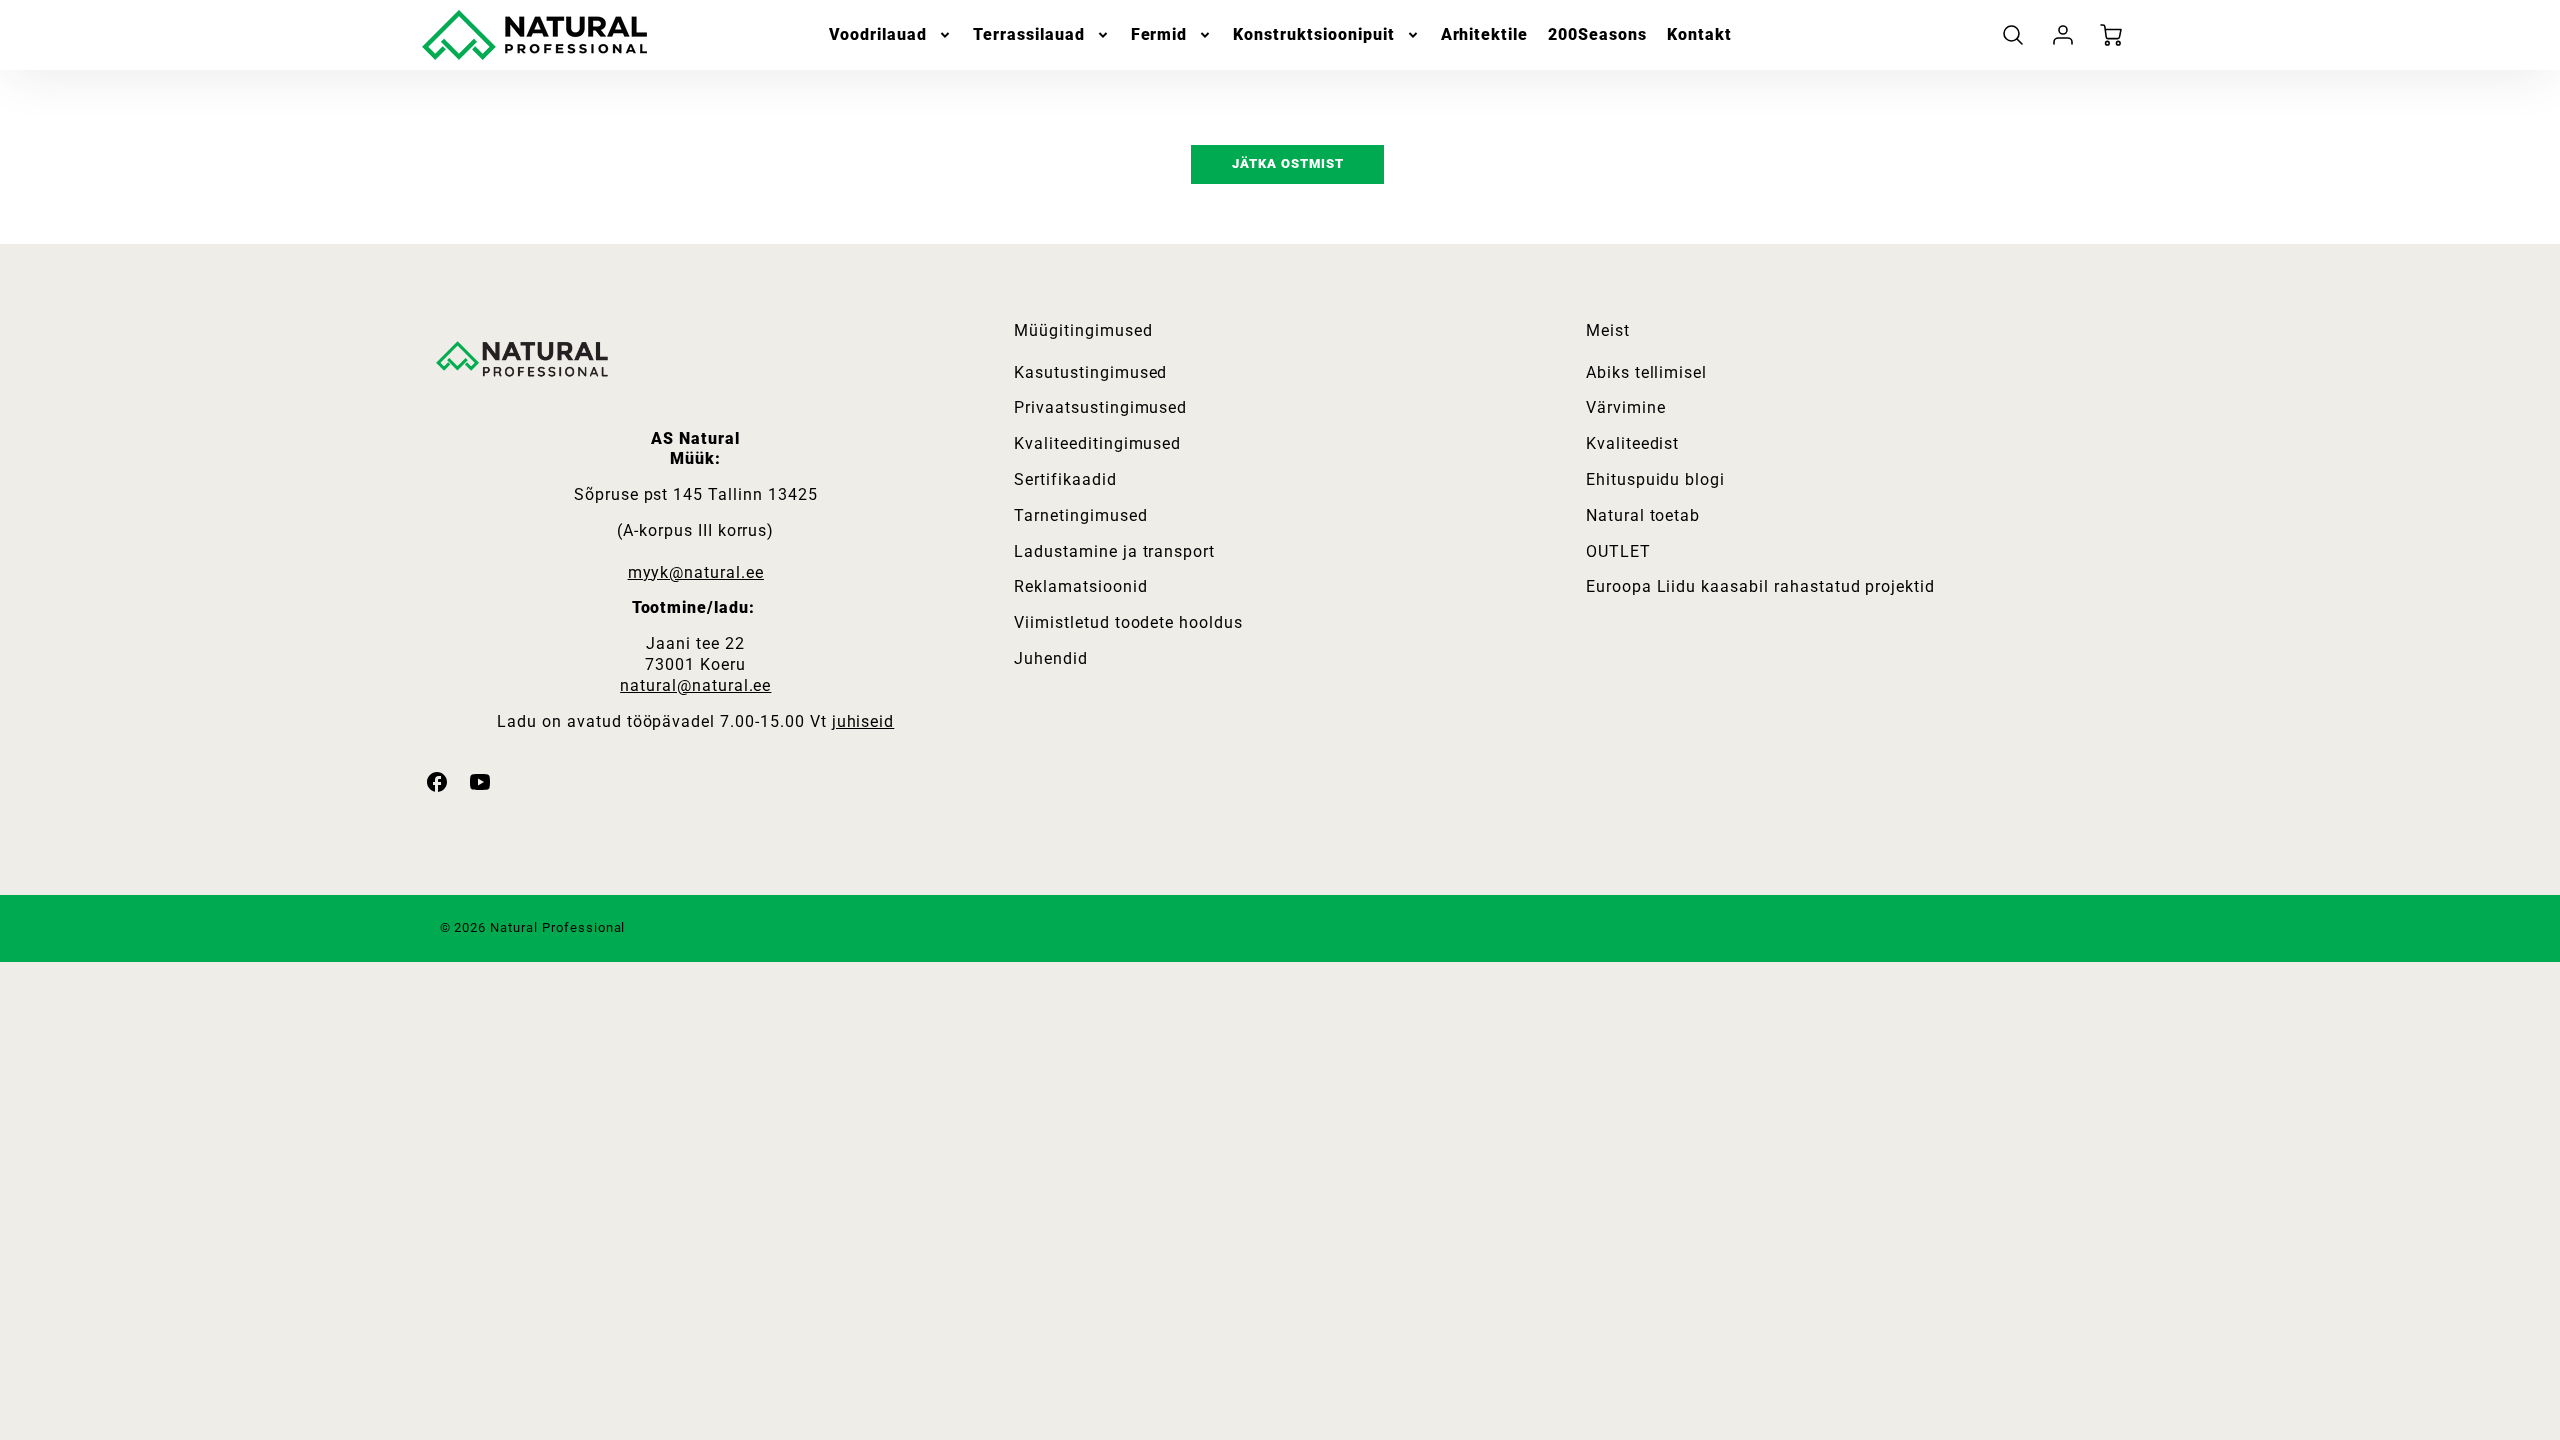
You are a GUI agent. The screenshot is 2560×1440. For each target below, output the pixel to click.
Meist (1608, 330)
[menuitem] (891, 35)
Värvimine (1626, 407)
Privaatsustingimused (1100, 407)
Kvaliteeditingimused (1097, 443)
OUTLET (1618, 551)
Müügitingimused (1083, 330)
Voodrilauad (878, 34)
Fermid (1159, 34)
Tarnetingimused (1080, 515)
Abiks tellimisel (1646, 372)
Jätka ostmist (1287, 163)
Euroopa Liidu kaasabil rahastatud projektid (1760, 586)
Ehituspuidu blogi (1655, 479)
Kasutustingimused (1090, 372)
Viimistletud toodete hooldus (1128, 622)
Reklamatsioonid (1080, 586)
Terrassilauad (1028, 34)
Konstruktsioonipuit (1313, 34)
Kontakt (1699, 34)
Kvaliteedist (1633, 443)
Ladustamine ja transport (1114, 551)
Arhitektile (1485, 34)
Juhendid (1051, 658)
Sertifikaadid (1065, 479)
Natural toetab (1643, 515)
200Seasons (1597, 34)
